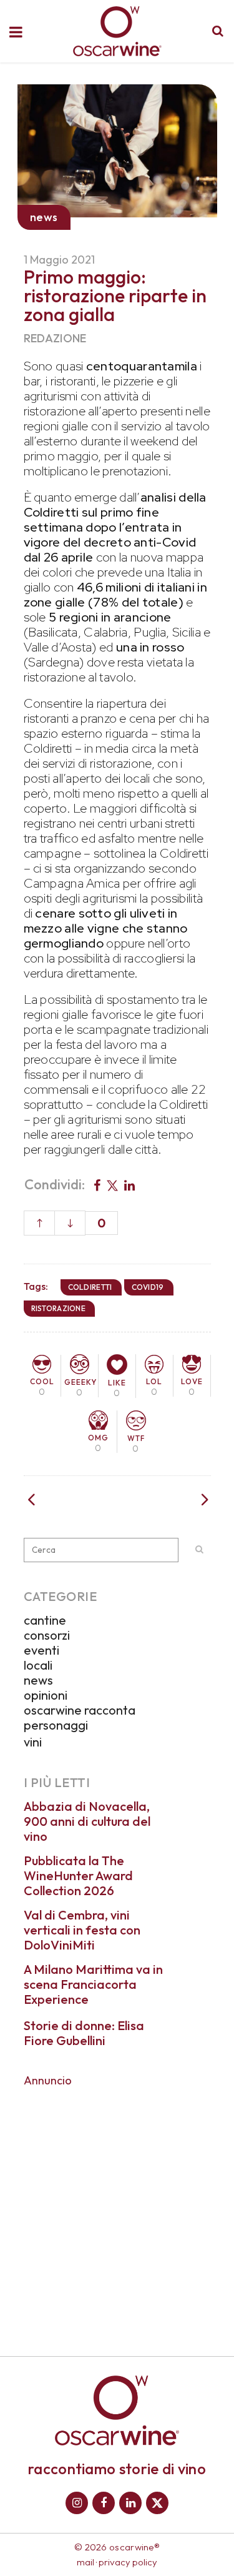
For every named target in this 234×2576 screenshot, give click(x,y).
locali (38, 1665)
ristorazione (59, 1308)
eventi (41, 1650)
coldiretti (90, 1287)
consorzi (47, 1635)
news (38, 1680)
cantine (45, 1620)
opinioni (46, 1695)
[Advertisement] (117, 2213)
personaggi (56, 1725)
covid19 (148, 1287)
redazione (55, 338)
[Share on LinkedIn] (129, 1184)
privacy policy (128, 2562)
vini (33, 1742)
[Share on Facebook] (97, 1184)
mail (85, 2562)
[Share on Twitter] (112, 1184)
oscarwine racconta (80, 1710)
